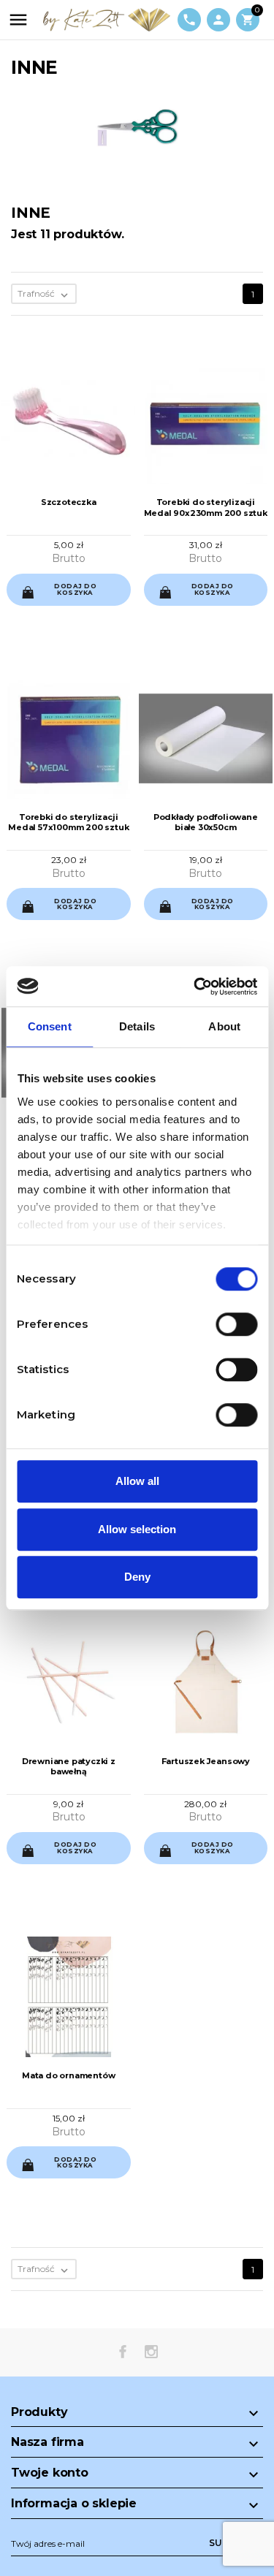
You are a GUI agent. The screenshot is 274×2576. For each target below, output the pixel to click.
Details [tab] (137, 1026)
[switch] (236, 1324)
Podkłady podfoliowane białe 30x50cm (206, 822)
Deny (137, 1577)
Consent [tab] (50, 1026)
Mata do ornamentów (68, 2075)
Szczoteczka (69, 502)
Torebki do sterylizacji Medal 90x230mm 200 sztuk (206, 507)
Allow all (137, 1481)
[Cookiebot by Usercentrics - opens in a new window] (195, 987)
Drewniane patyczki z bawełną (69, 1766)
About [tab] (224, 1026)
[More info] (81, 597)
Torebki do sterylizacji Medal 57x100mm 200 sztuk (68, 822)
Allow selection (137, 1529)
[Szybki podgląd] (57, 598)
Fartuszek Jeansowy (206, 1761)
